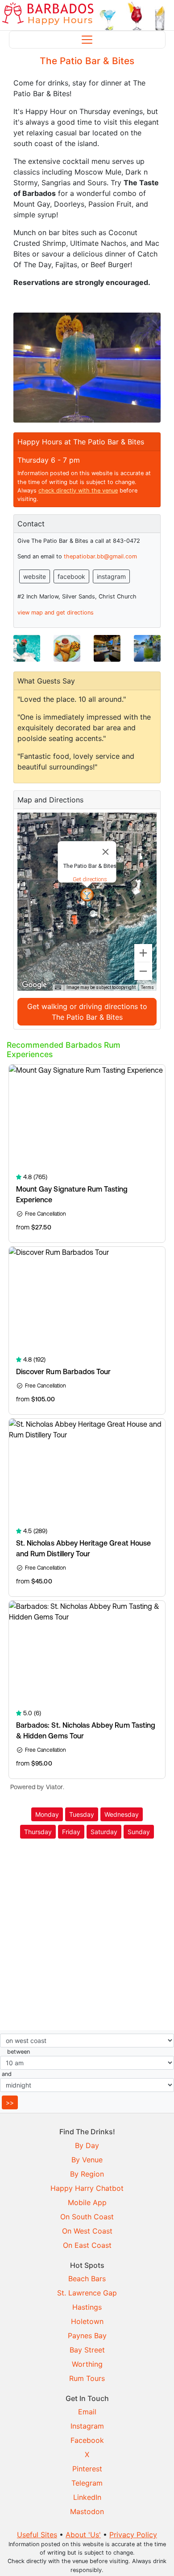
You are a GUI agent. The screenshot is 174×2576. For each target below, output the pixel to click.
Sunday (139, 1832)
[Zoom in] (143, 953)
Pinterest (87, 2469)
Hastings (87, 2307)
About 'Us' (83, 2535)
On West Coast (87, 2231)
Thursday (38, 1832)
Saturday (104, 1832)
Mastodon (87, 2511)
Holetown (87, 2321)
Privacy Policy (133, 2535)
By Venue (87, 2160)
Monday (47, 1814)
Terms (147, 987)
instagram (111, 576)
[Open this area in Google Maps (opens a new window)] (34, 985)
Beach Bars (87, 2279)
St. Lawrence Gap (87, 2293)
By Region (87, 2174)
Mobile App (87, 2202)
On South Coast (87, 2217)
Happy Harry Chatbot (87, 2188)
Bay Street (87, 2350)
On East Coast (87, 2245)
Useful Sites (37, 2535)
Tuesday (82, 1814)
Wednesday (122, 1814)
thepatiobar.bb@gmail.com (100, 556)
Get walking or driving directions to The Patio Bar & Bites (87, 1012)
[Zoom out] (143, 971)
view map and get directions (56, 612)
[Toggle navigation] (87, 40)
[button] (87, 895)
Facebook (87, 2440)
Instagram (87, 2426)
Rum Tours (87, 2378)
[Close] (106, 852)
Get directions (90, 879)
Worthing (87, 2364)
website (35, 576)
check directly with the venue (78, 490)
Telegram (87, 2483)
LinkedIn (87, 2497)
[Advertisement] (87, 1936)
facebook (71, 576)
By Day (87, 2145)
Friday (71, 1832)
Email (87, 2412)
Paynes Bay (87, 2336)
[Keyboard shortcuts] (58, 988)
